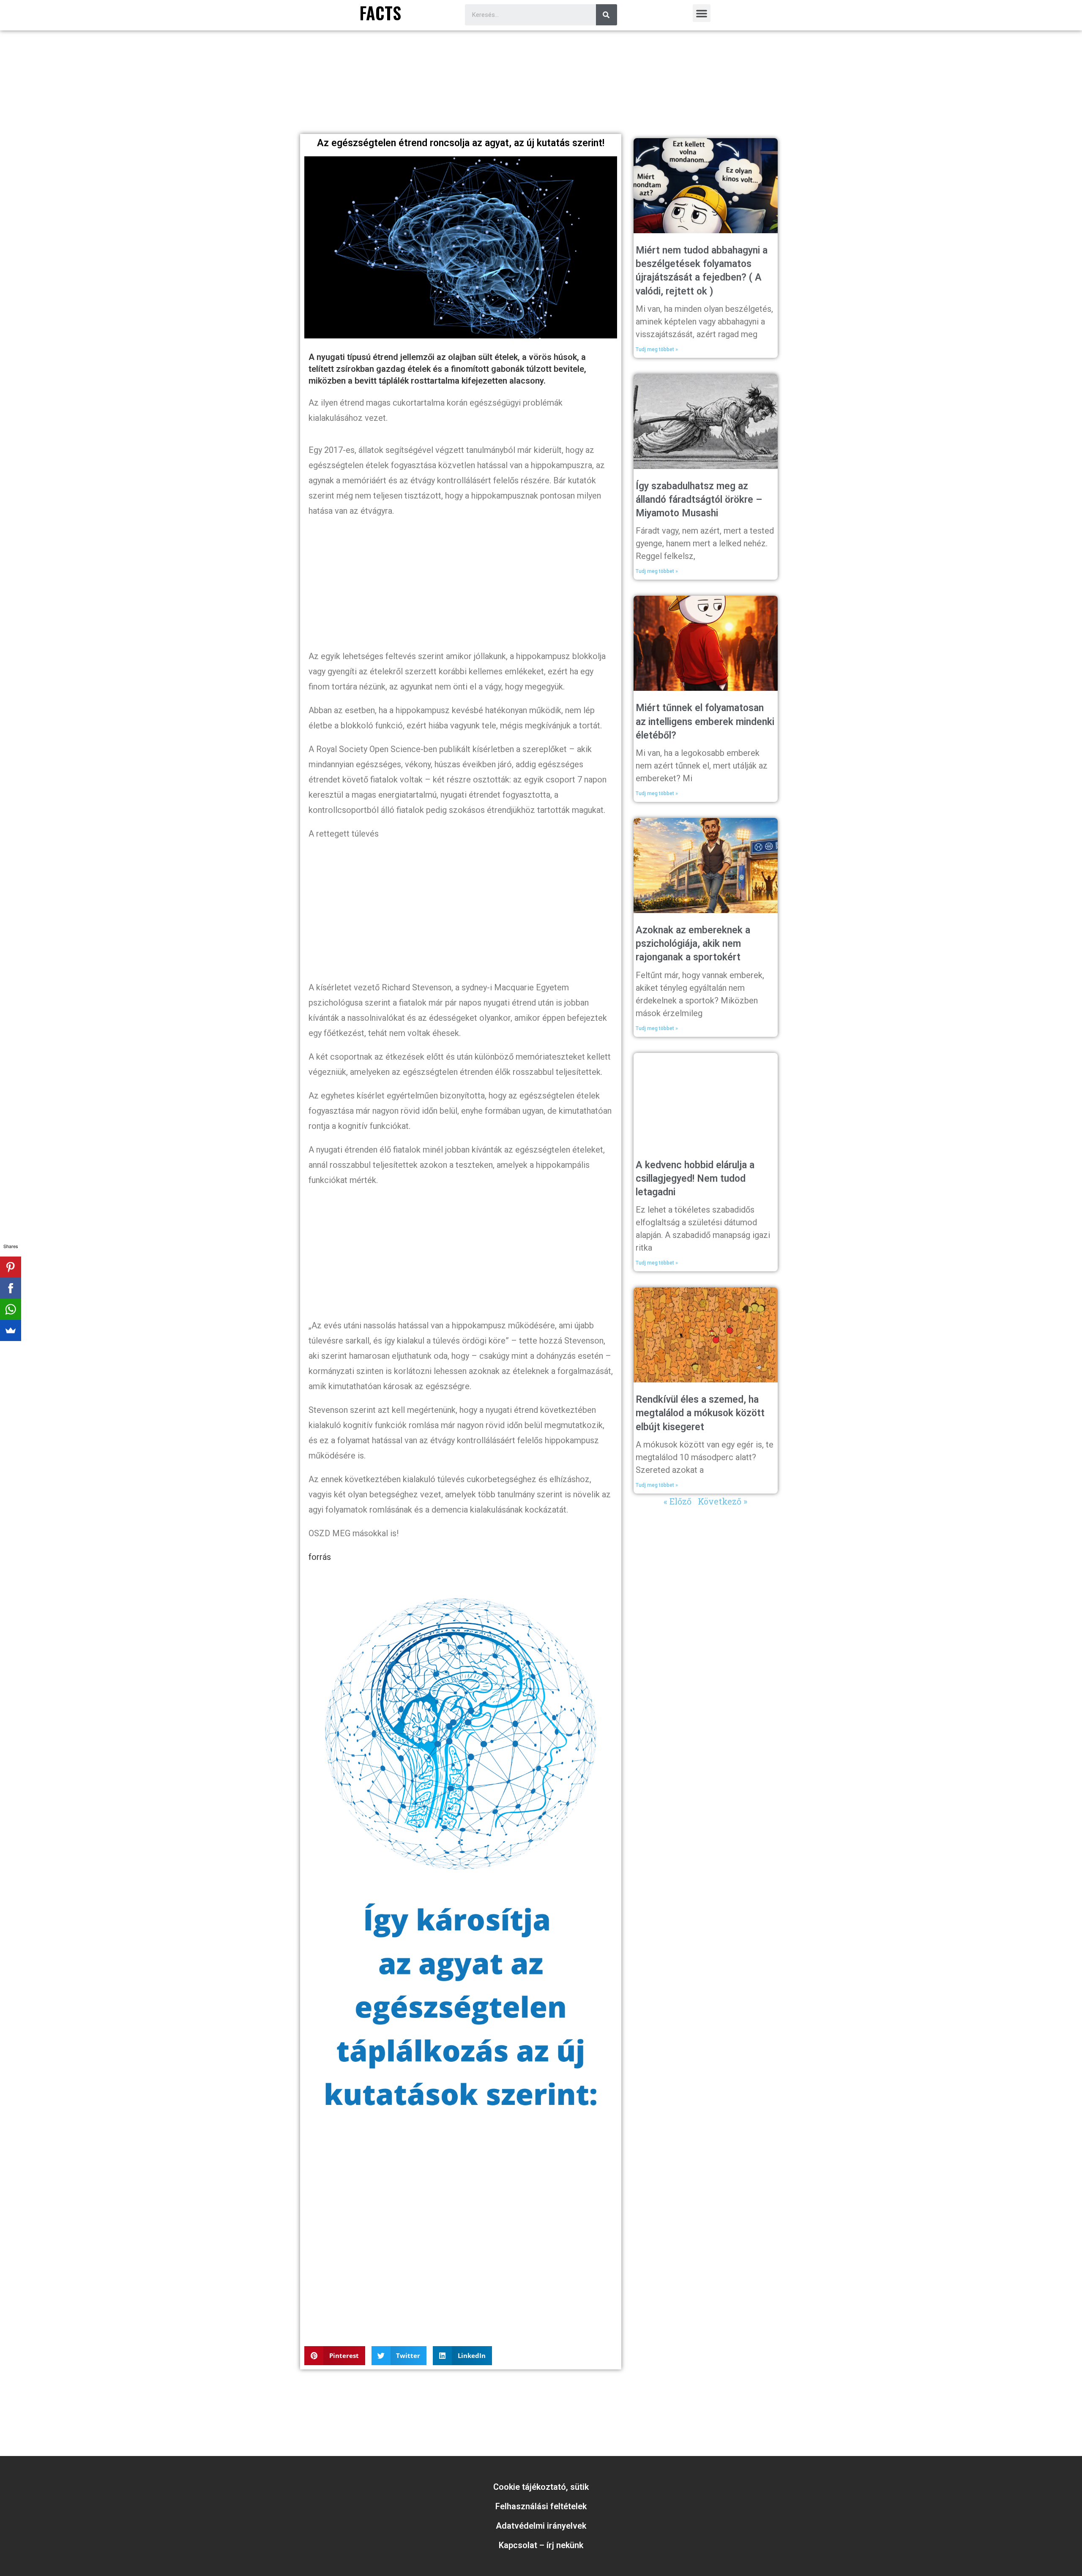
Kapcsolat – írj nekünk (541, 2545)
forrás (320, 1557)
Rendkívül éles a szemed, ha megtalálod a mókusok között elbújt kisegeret (700, 1413)
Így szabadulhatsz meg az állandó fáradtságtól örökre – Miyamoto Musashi (699, 500)
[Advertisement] (541, 107)
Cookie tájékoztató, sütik (541, 2487)
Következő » (723, 1501)
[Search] (607, 15)
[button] (702, 13)
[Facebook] (11, 1288)
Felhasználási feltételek (541, 2506)
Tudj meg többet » (657, 349)
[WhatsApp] (11, 1309)
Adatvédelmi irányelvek (541, 2526)
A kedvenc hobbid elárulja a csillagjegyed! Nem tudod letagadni (695, 1179)
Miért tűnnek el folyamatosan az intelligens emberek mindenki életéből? (705, 721)
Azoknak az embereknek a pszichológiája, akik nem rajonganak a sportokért (693, 944)
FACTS (380, 13)
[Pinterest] (11, 1267)
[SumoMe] (11, 1330)
